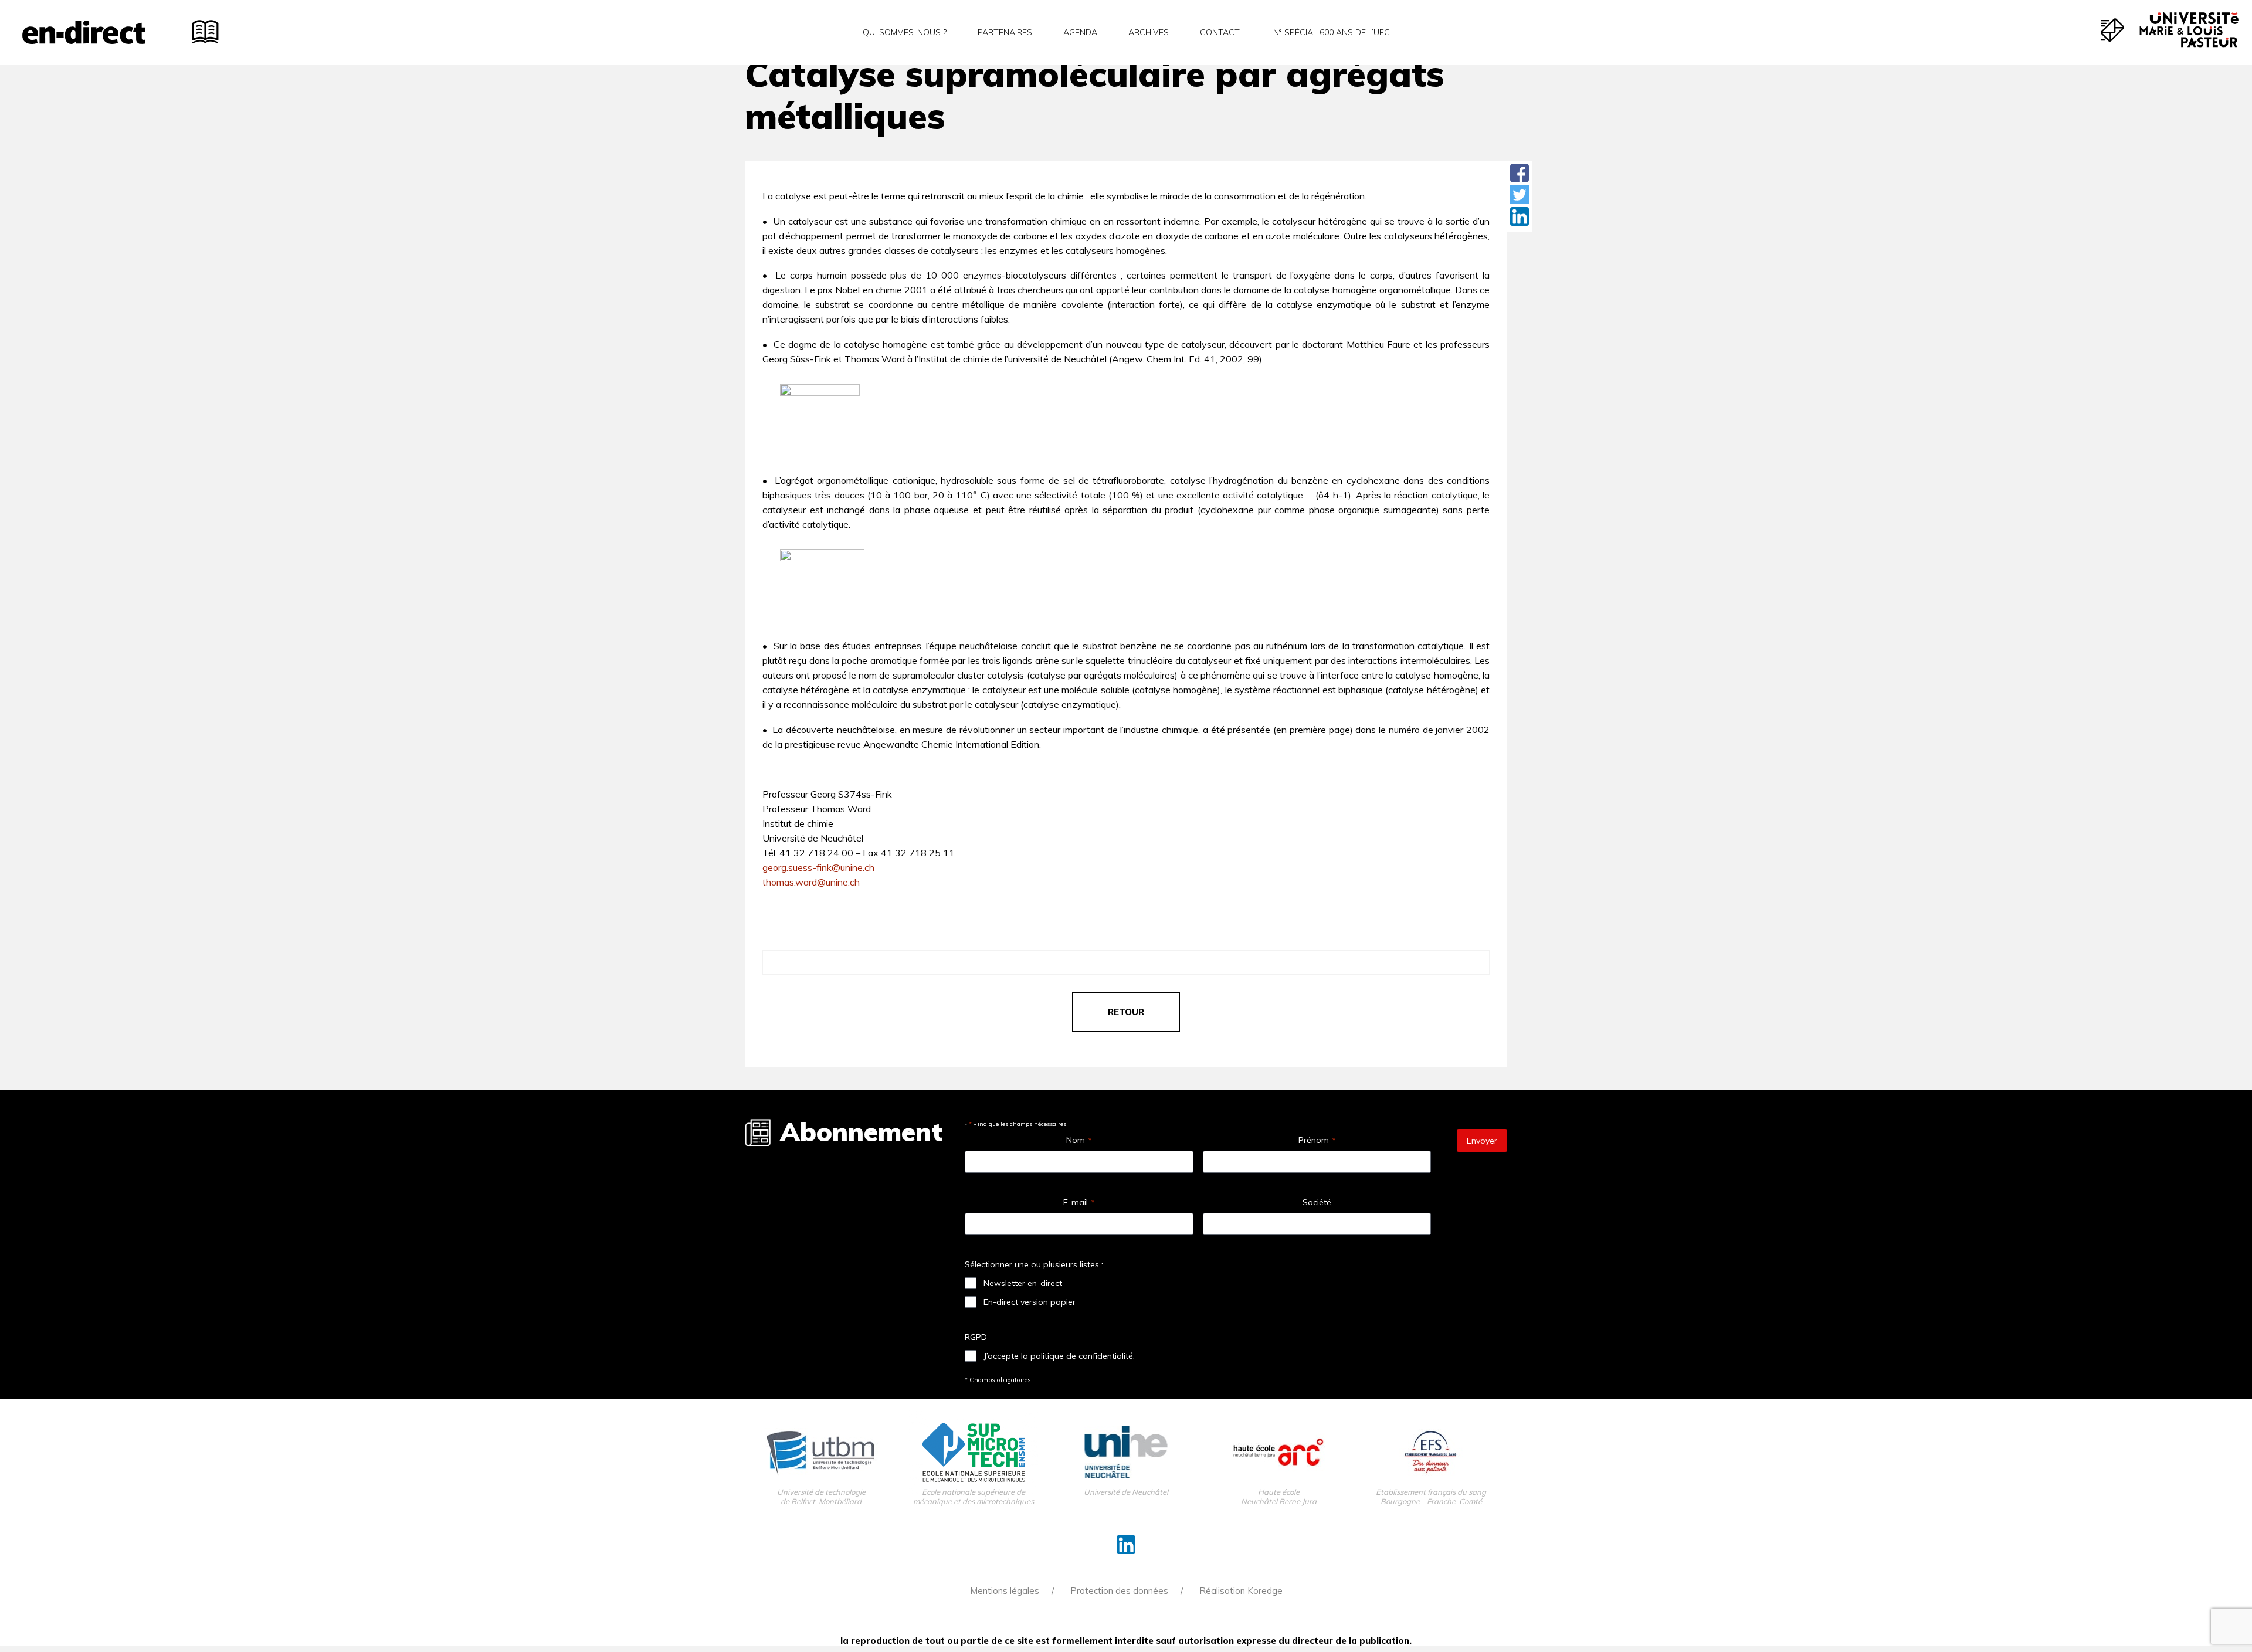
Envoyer (1482, 1141)
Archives (1149, 32)
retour (1126, 1012)
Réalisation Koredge (1241, 1591)
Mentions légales (1005, 1591)
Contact (1220, 32)
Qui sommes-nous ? (905, 32)
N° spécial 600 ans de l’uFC (1330, 32)
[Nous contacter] (2112, 30)
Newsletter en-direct (1023, 1283)
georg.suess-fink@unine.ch (818, 867)
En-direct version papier (1030, 1302)
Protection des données (1119, 1591)
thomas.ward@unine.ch (811, 882)
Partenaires (1005, 32)
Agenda (1080, 32)
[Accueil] (84, 32)
